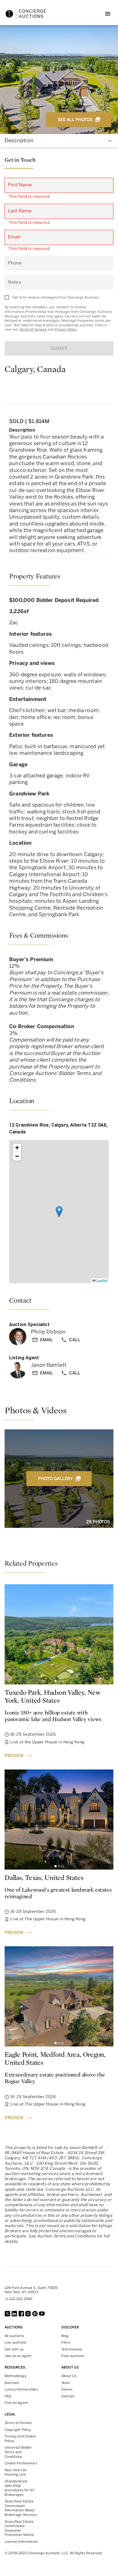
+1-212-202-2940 (18, 2299)
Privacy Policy (66, 329)
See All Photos (75, 120)
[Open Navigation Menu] (108, 14)
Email (47, 1340)
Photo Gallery (55, 1479)
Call (74, 1340)
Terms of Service (33, 329)
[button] (59, 1212)
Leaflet (102, 1280)
